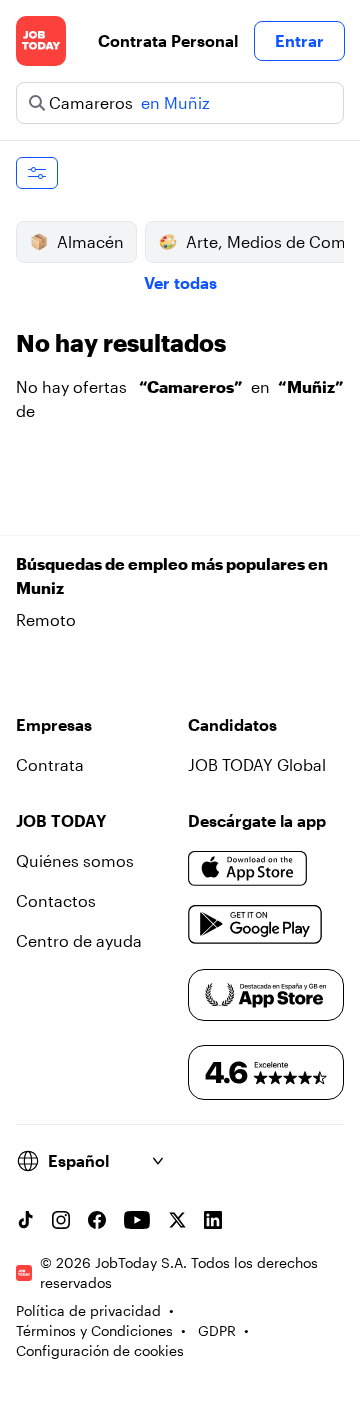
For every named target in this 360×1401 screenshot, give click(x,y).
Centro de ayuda (79, 940)
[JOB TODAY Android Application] (255, 925)
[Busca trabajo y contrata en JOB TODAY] (41, 41)
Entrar (299, 40)
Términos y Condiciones (94, 1330)
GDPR (217, 1330)
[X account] (177, 1220)
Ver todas (180, 282)
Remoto (46, 619)
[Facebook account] (97, 1220)
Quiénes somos (75, 860)
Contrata (50, 764)
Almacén (90, 241)
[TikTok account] (25, 1220)
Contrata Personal (168, 40)
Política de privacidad (88, 1310)
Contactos (56, 900)
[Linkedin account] (213, 1220)
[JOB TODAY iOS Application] (248, 869)
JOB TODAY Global (257, 764)
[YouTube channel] (137, 1220)
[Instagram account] (61, 1220)
